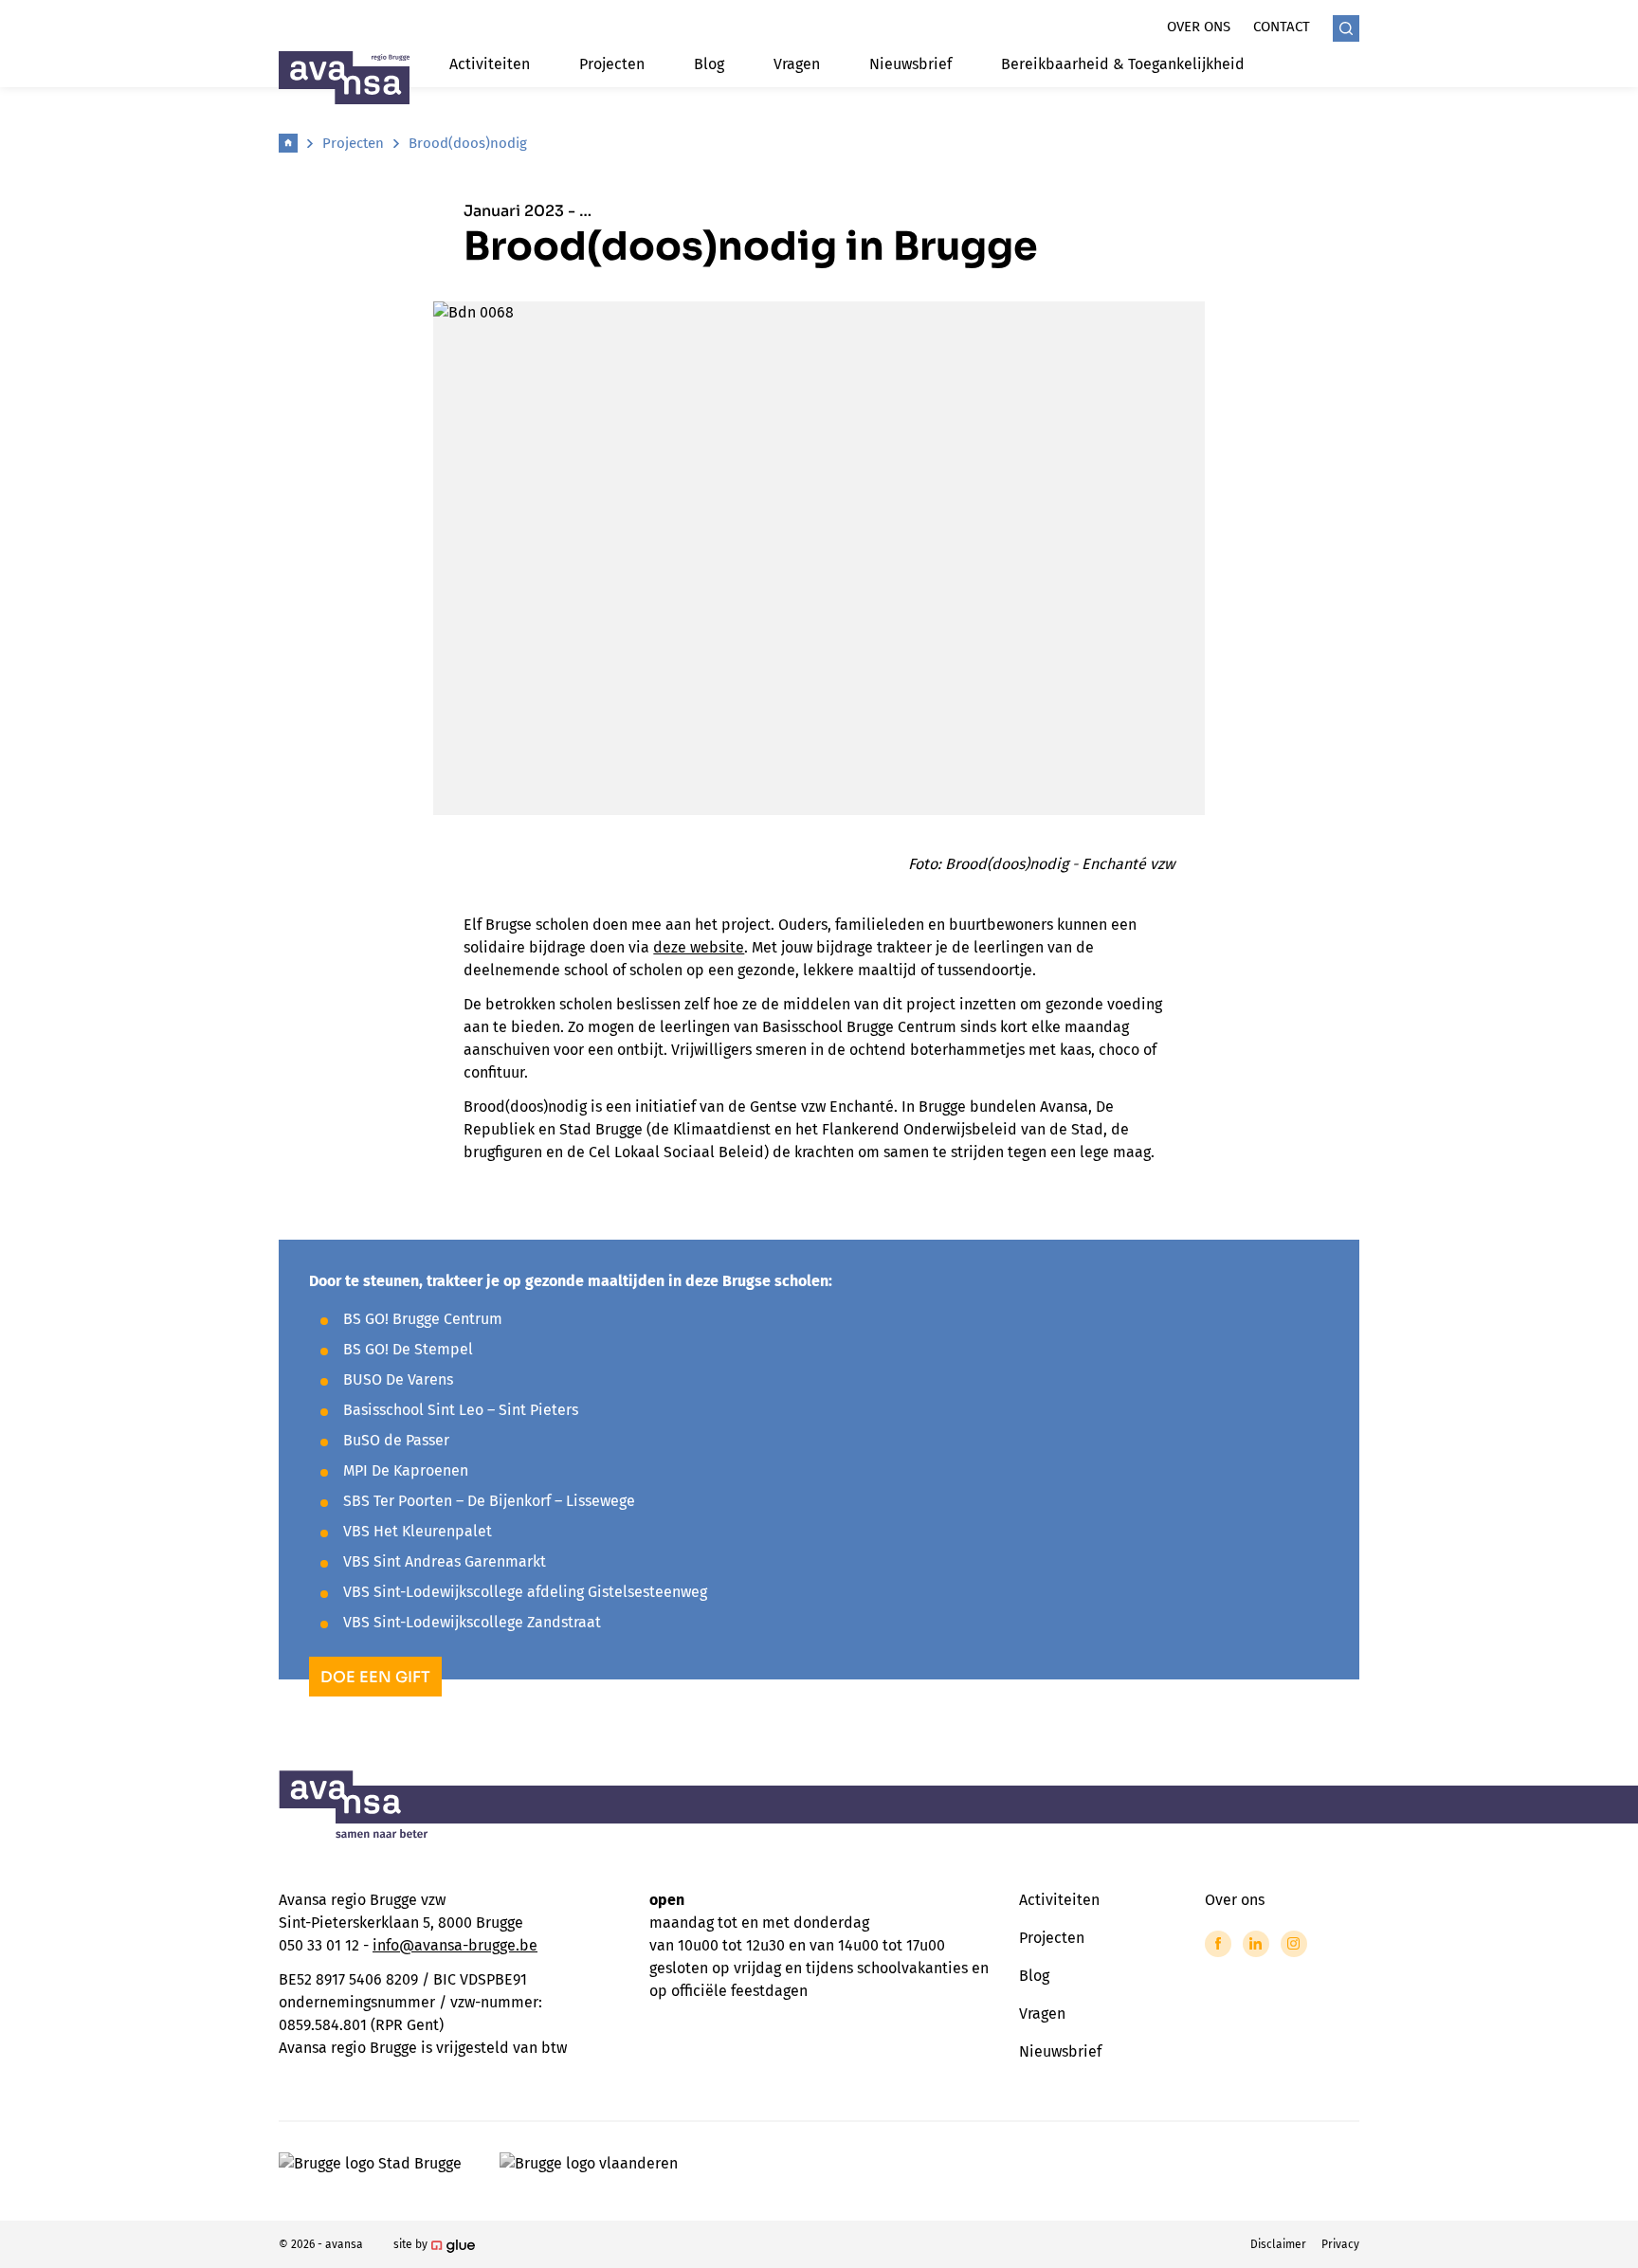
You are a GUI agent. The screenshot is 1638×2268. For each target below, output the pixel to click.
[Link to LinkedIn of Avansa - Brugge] (1256, 1944)
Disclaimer (1278, 2244)
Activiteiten (490, 64)
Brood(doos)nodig (468, 143)
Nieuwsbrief (910, 64)
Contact (1282, 27)
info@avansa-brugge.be (455, 1945)
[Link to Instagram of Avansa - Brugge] (1294, 1944)
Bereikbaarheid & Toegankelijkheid (1123, 64)
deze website (699, 947)
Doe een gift (375, 1677)
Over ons (1199, 27)
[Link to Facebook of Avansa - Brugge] (1218, 1944)
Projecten (612, 64)
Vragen (797, 64)
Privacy (1340, 2244)
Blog (709, 64)
